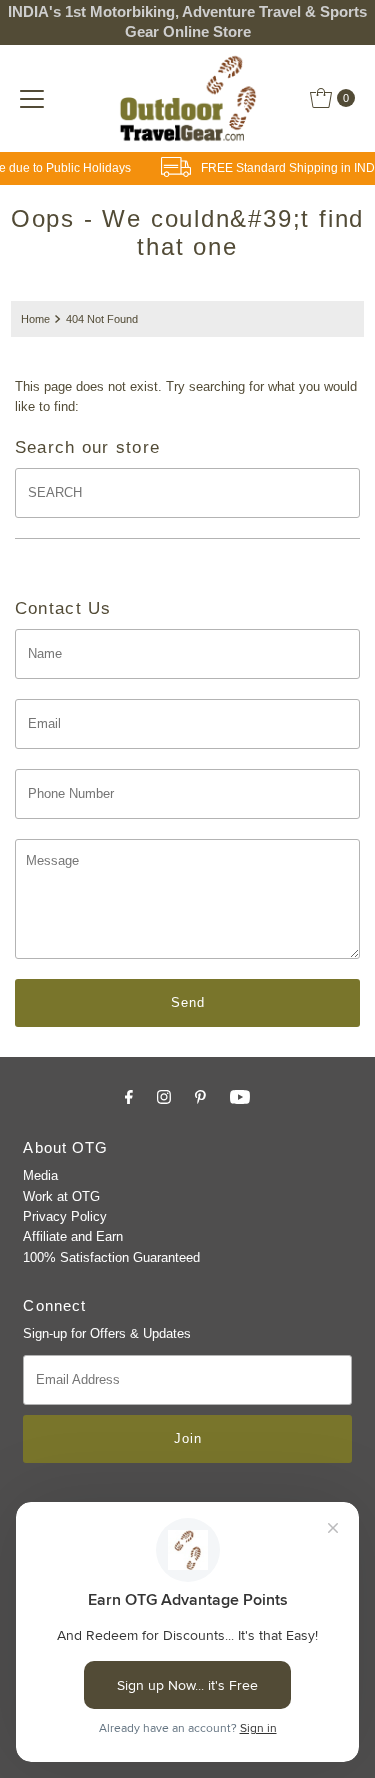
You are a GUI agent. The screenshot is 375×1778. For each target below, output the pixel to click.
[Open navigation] (32, 98)
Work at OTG (61, 1196)
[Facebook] (129, 1097)
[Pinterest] (200, 1097)
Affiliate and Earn (73, 1236)
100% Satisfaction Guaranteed (111, 1257)
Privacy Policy (65, 1216)
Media (40, 1175)
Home (35, 319)
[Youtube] (240, 1097)
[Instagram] (164, 1097)
